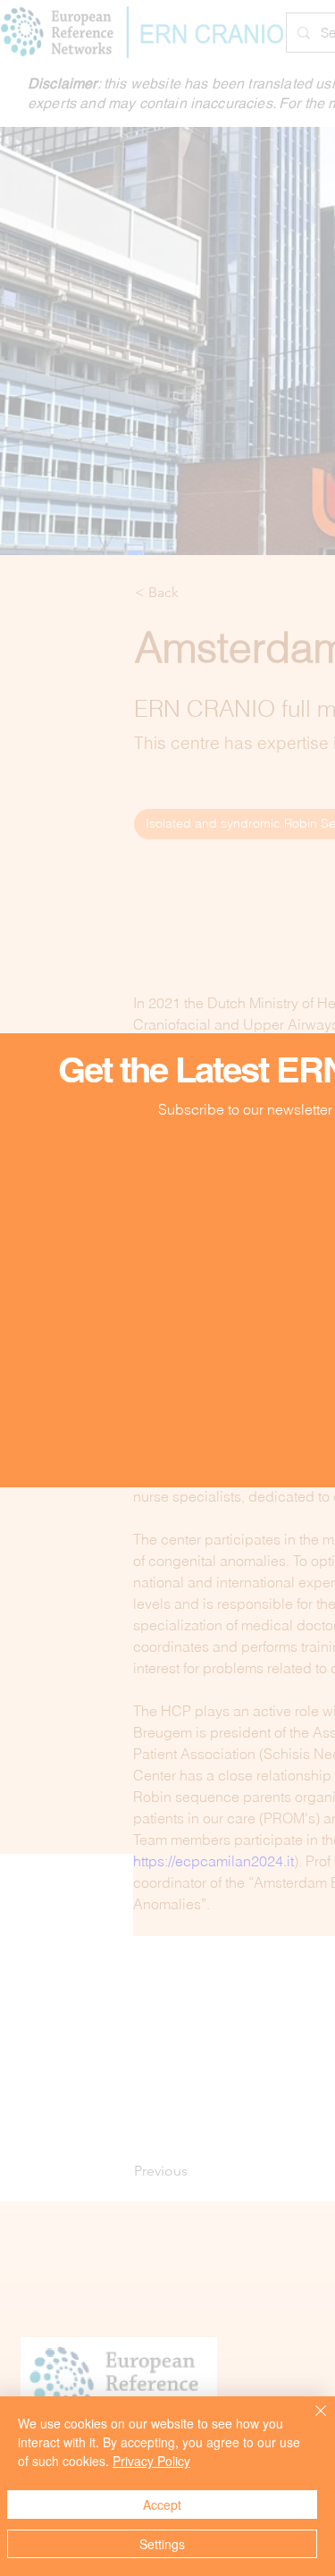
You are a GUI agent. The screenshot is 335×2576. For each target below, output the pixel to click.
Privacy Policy (151, 2461)
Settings (162, 2544)
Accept (162, 2504)
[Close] (310, 2421)
